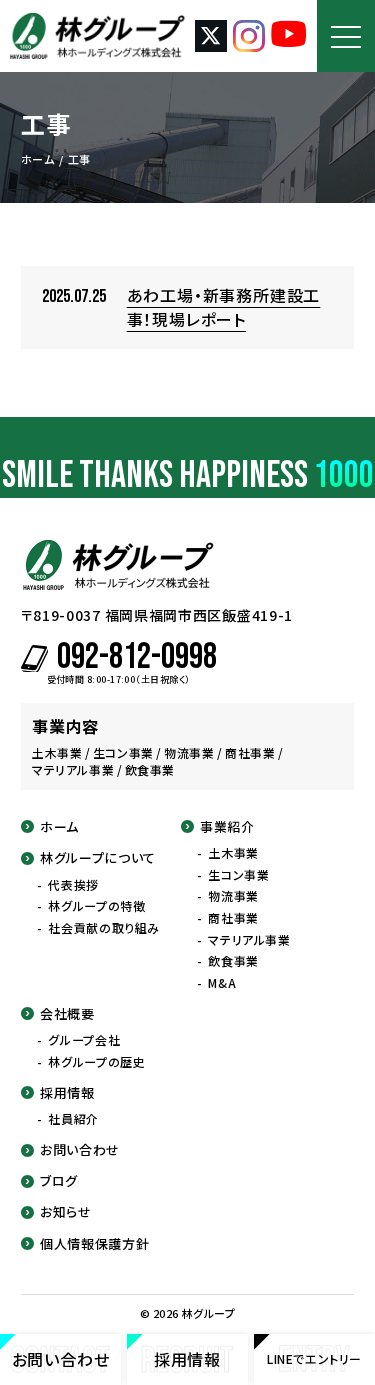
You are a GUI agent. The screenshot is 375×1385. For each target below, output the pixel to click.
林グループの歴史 (96, 1062)
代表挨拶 (73, 885)
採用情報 (67, 1093)
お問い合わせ (80, 1150)
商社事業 (233, 918)
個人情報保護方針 (94, 1244)
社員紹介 (73, 1119)
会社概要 (67, 1014)
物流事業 (233, 896)
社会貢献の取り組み (103, 928)
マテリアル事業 (249, 940)
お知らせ (66, 1212)
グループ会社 (84, 1040)
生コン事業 (238, 875)
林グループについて (98, 858)
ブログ (59, 1181)
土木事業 (233, 853)
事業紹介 (227, 827)
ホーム (59, 827)
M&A (222, 983)
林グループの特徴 (96, 906)
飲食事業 (233, 961)
